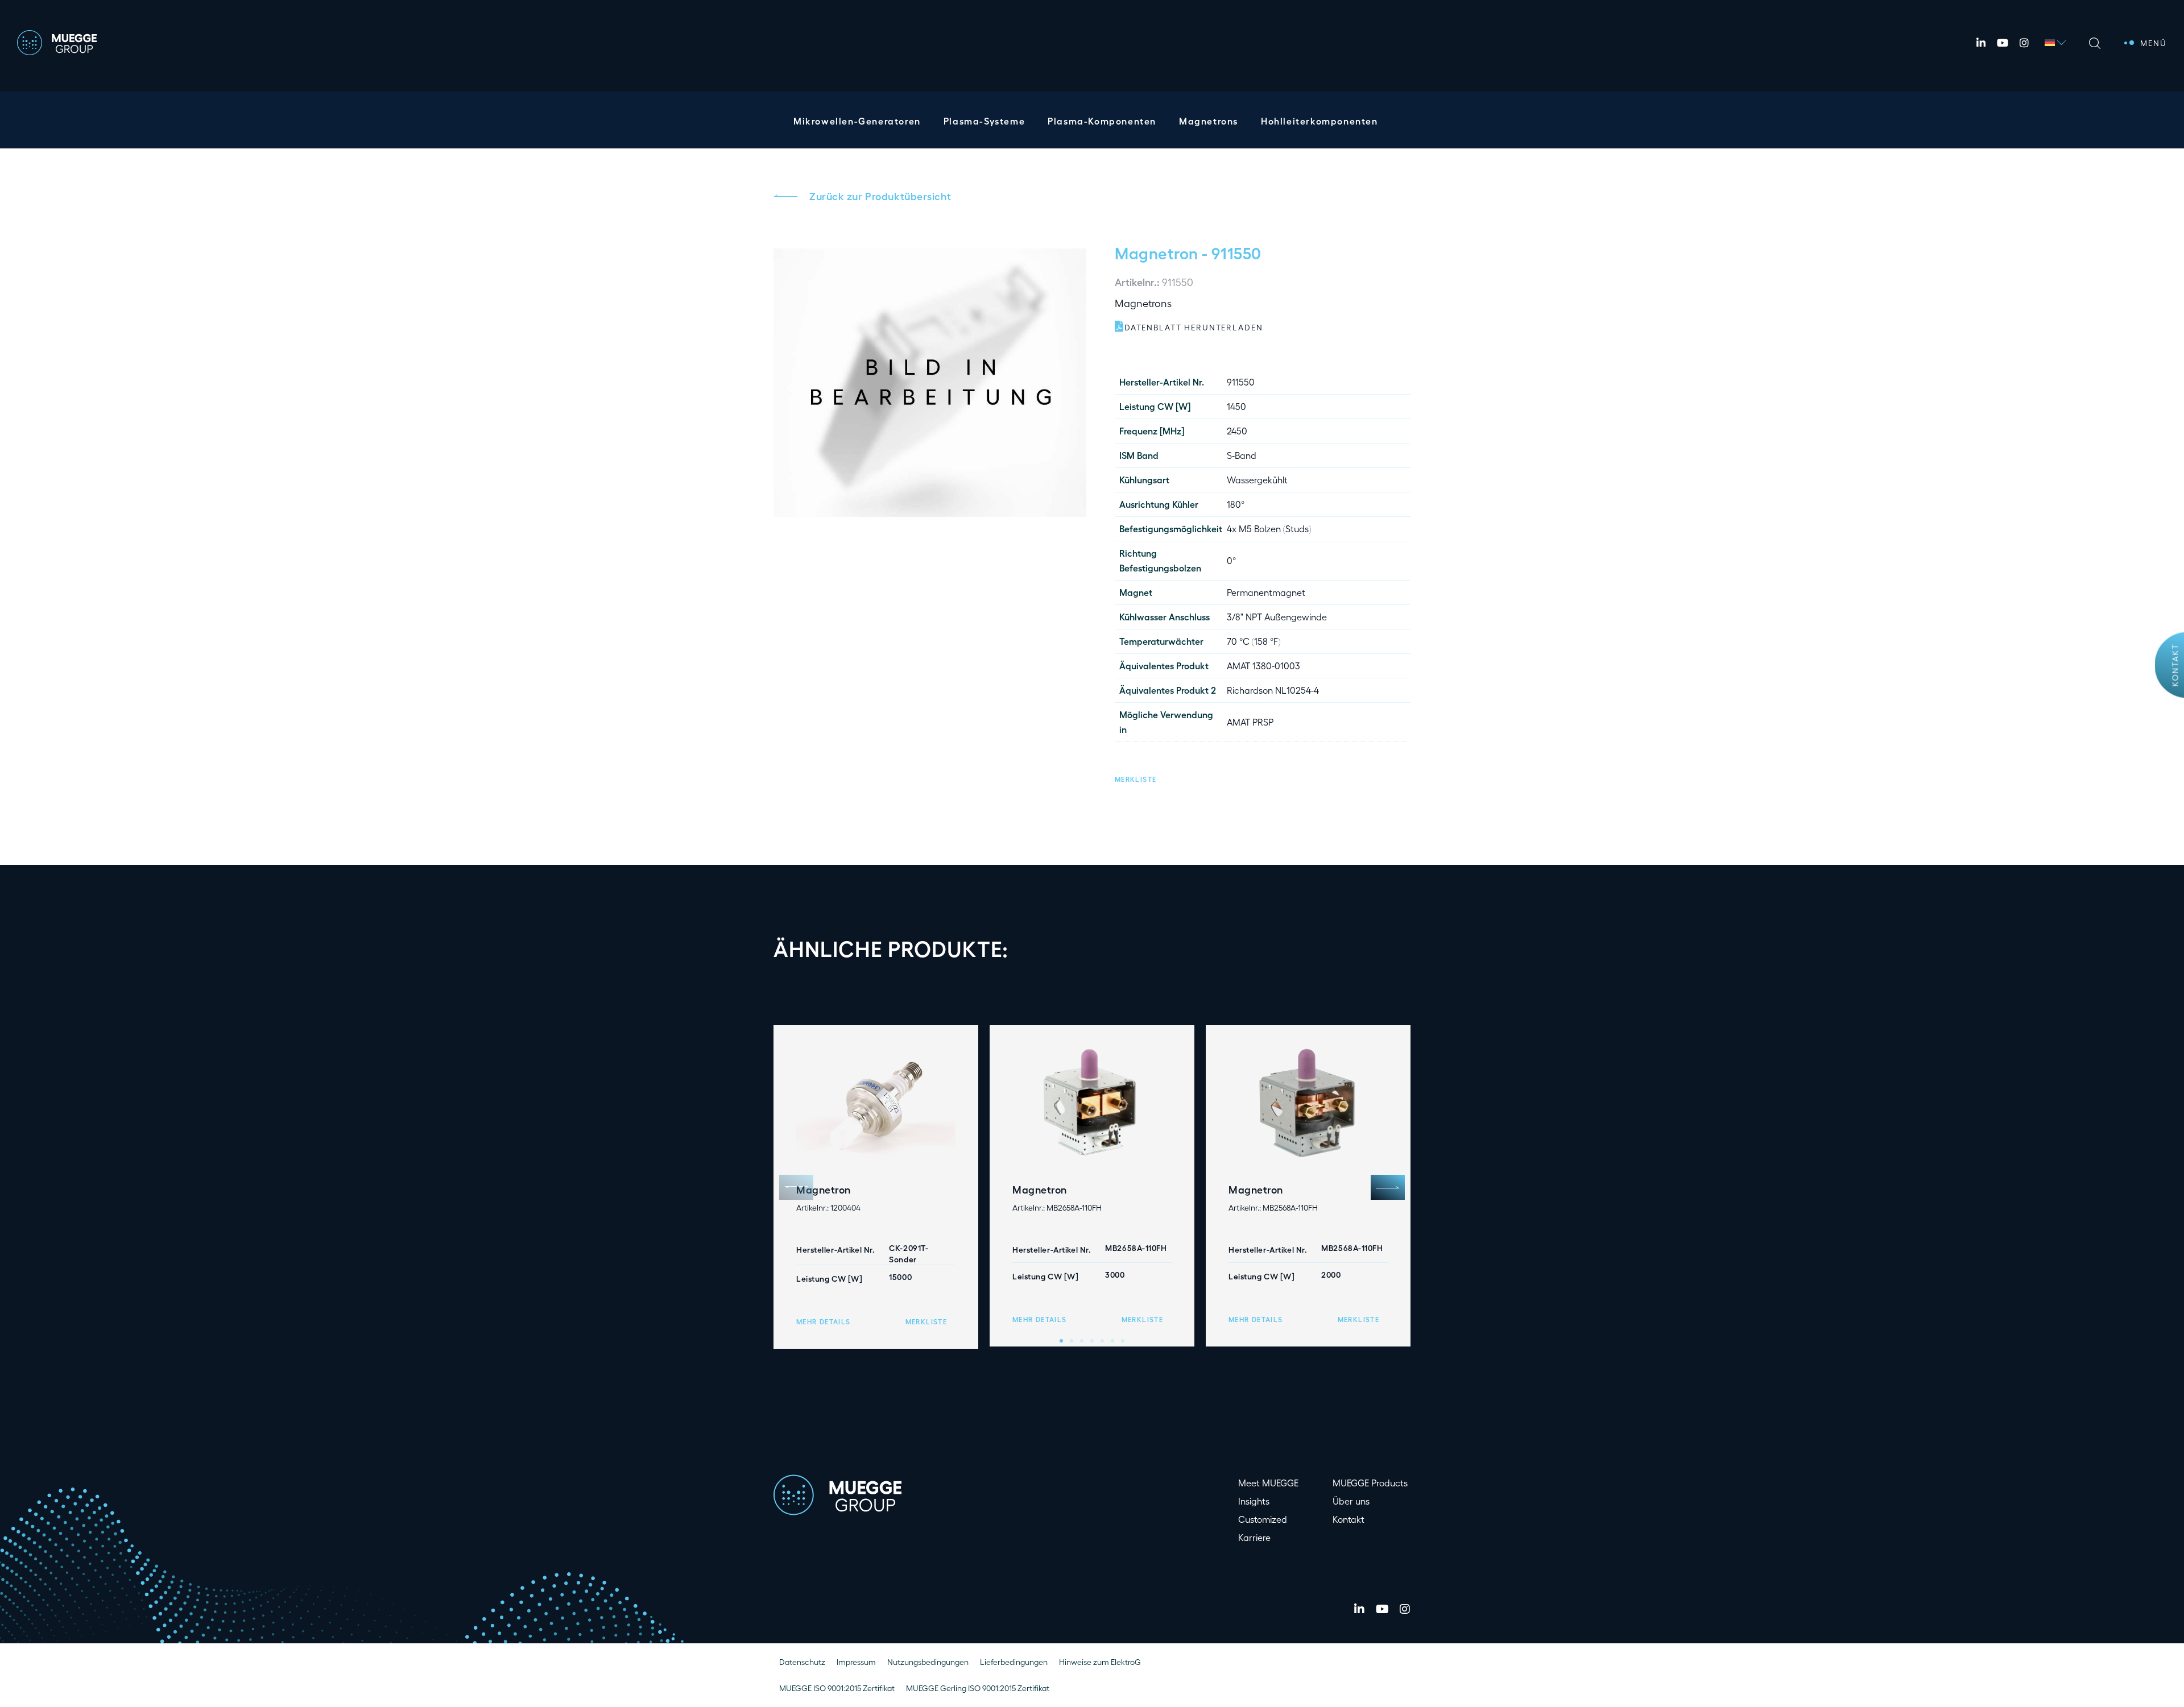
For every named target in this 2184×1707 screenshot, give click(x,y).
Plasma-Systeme (984, 121)
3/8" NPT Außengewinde (1277, 617)
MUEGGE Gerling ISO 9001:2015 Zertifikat (978, 1688)
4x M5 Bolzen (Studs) (1269, 529)
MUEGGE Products (1370, 1483)
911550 (1241, 382)
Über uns (1351, 1501)
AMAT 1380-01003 (1263, 666)
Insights (1254, 1501)
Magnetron (1157, 252)
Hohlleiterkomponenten (1319, 121)
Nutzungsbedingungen (928, 1662)
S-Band (1242, 455)
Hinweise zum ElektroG (1100, 1662)
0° (1231, 560)
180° (1236, 504)
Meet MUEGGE (1268, 1483)
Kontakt (2175, 665)
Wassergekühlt (1257, 480)
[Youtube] (2003, 43)
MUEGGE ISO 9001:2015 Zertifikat (837, 1688)
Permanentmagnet (1266, 592)
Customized (1263, 1519)
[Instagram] (2024, 43)
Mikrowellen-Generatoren (857, 121)
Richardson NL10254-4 (1273, 690)
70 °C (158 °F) (1254, 641)
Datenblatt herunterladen (1194, 327)
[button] (1136, 778)
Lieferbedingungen (1014, 1662)
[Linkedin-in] (1981, 43)
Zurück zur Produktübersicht (880, 196)
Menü (2154, 43)
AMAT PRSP (1250, 722)
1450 (1236, 406)
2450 (1237, 431)
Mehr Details (823, 1321)
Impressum (856, 1662)
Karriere (1254, 1537)
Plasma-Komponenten (1102, 121)
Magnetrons (1209, 121)
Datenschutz (802, 1662)
